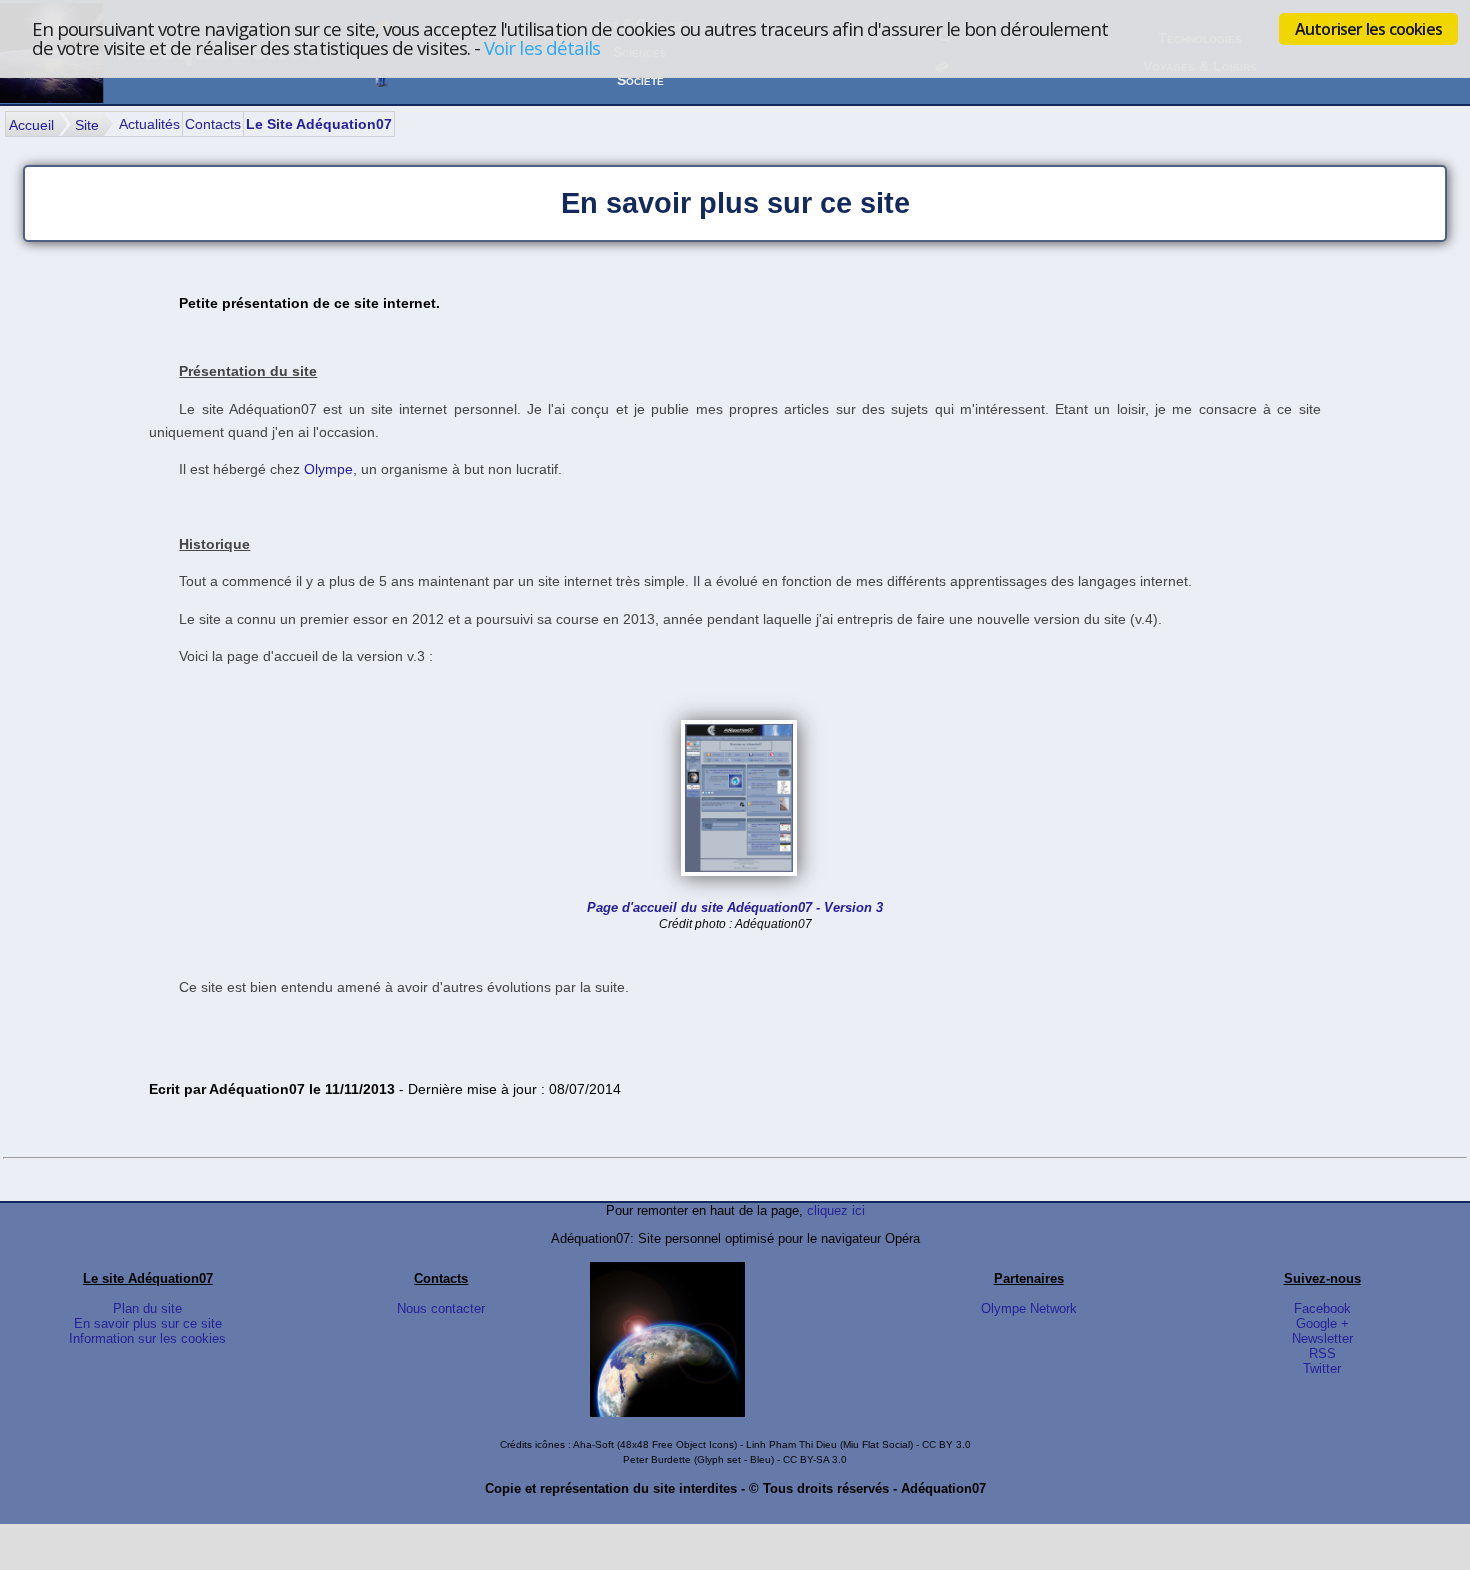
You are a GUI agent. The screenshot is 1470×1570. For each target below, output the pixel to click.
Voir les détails (542, 47)
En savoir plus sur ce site (148, 1323)
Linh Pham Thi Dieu (791, 1444)
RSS (1322, 1353)
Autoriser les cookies (1368, 29)
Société (640, 80)
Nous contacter (441, 1308)
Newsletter (1322, 1338)
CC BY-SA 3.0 (815, 1459)
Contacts (213, 124)
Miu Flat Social (876, 1444)
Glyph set (719, 1459)
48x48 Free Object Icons (677, 1444)
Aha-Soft (593, 1444)
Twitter (1322, 1368)
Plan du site (147, 1308)
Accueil (31, 125)
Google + (1322, 1323)
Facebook (1322, 1308)
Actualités (149, 124)
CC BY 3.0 (946, 1444)
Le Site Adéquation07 (319, 124)
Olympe (328, 469)
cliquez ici (836, 1210)
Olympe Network (1029, 1308)
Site (87, 125)
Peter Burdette (657, 1459)
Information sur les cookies (147, 1338)
